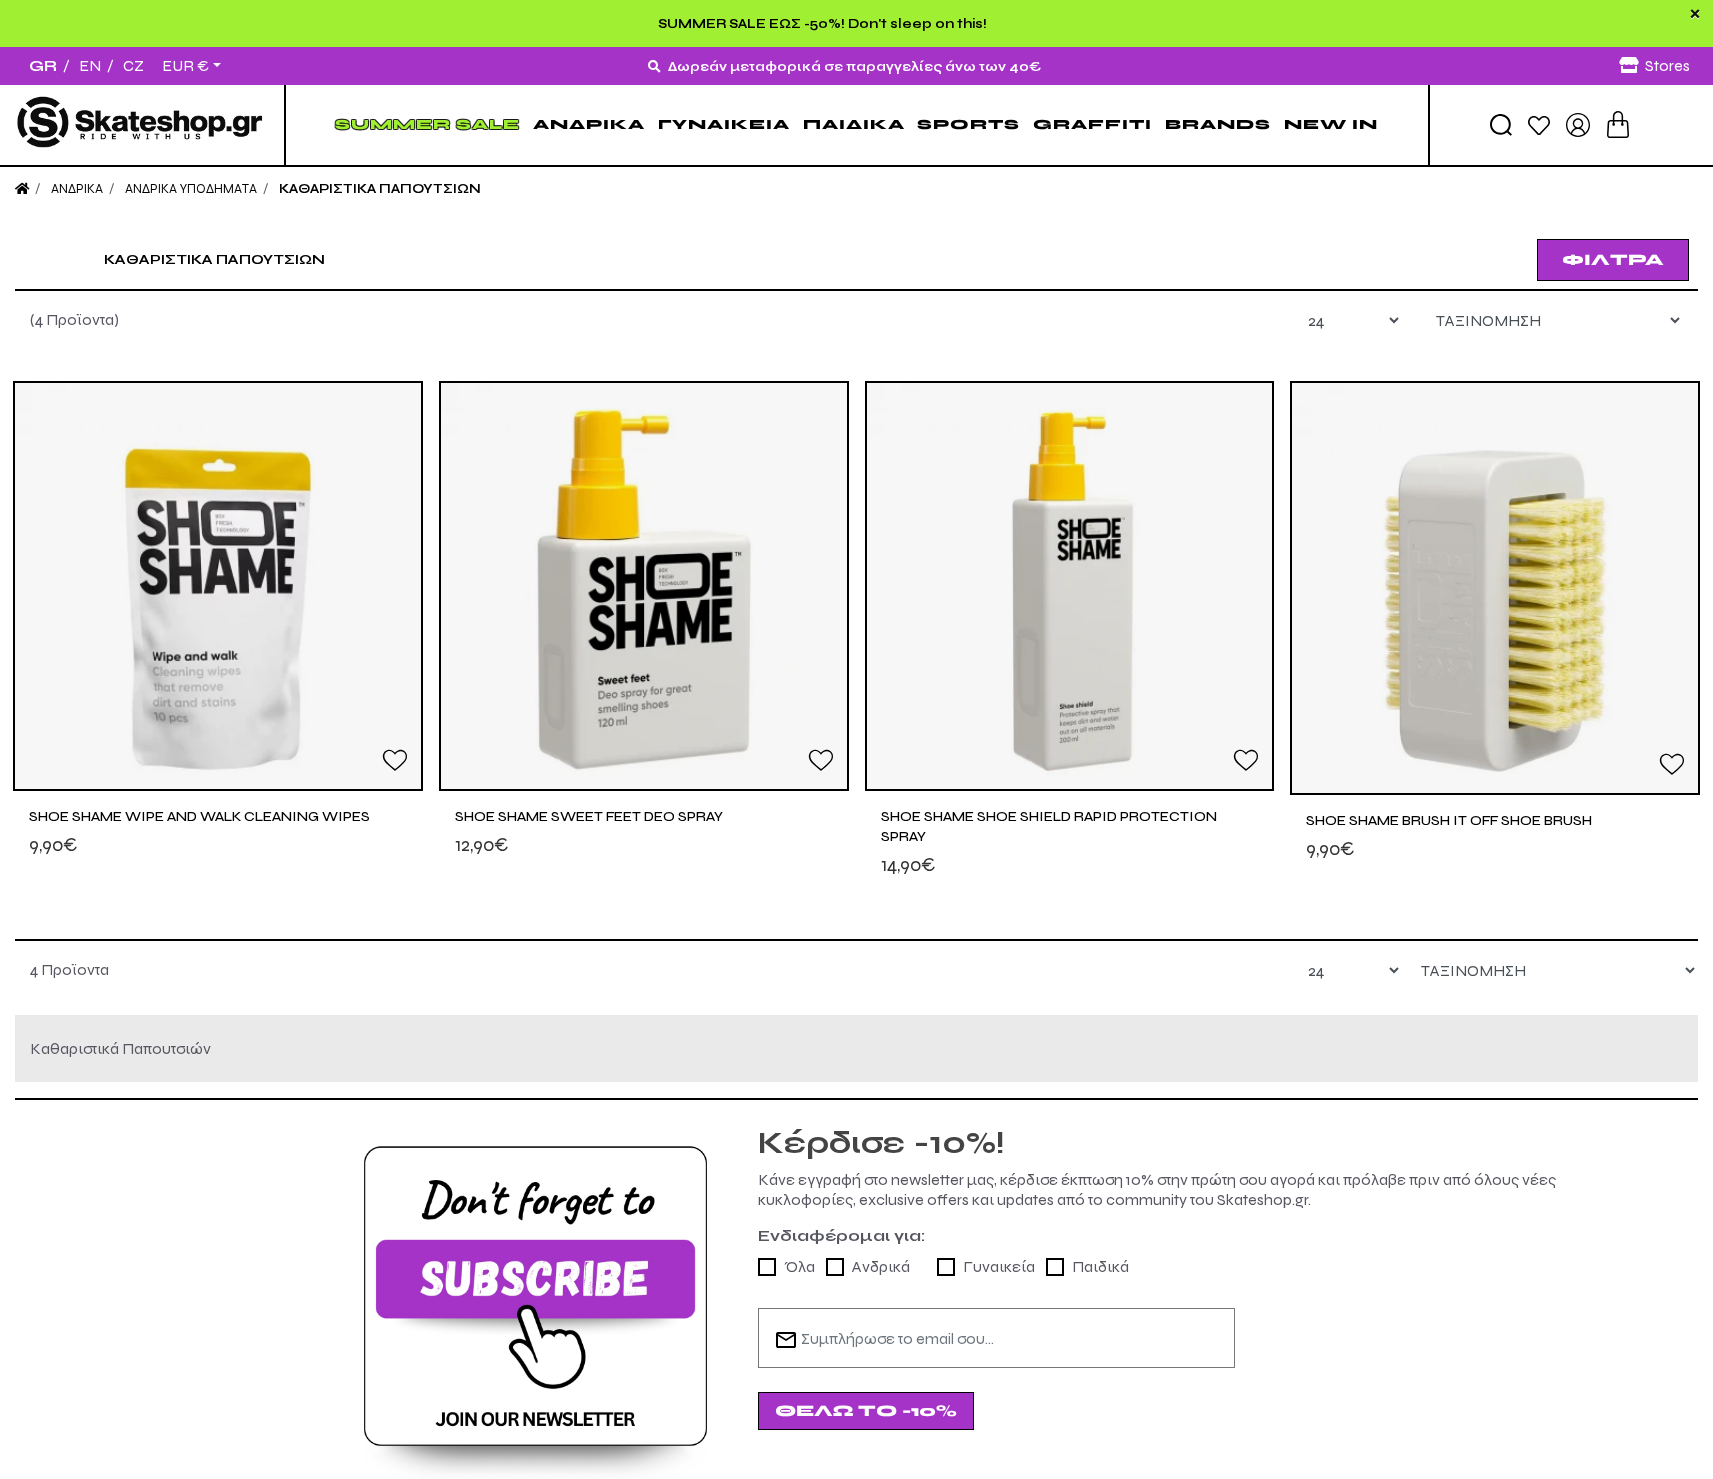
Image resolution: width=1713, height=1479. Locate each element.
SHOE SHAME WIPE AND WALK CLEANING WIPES (199, 816)
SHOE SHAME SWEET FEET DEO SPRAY (589, 816)
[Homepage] (22, 189)
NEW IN (1331, 124)
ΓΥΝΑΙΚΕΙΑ (724, 124)
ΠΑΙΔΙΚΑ (854, 124)
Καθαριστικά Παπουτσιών (380, 189)
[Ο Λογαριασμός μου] (1578, 123)
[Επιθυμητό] (395, 759)
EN (90, 65)
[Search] (1501, 125)
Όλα (799, 1266)
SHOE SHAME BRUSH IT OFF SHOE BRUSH (1449, 820)
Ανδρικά (881, 1266)
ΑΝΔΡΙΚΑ (589, 124)
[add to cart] (1618, 124)
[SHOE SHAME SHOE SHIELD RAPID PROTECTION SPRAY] (1070, 586)
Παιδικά (1100, 1266)
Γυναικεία (999, 1266)
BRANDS (1218, 124)
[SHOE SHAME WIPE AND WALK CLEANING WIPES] (218, 586)
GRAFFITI (1092, 124)
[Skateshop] (142, 125)
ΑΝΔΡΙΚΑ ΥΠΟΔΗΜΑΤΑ (191, 189)
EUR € (185, 66)
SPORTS (968, 124)
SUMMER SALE (427, 124)
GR (43, 65)
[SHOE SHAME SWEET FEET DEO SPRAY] (644, 586)
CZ (133, 65)
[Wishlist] (1539, 124)
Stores (1667, 65)
